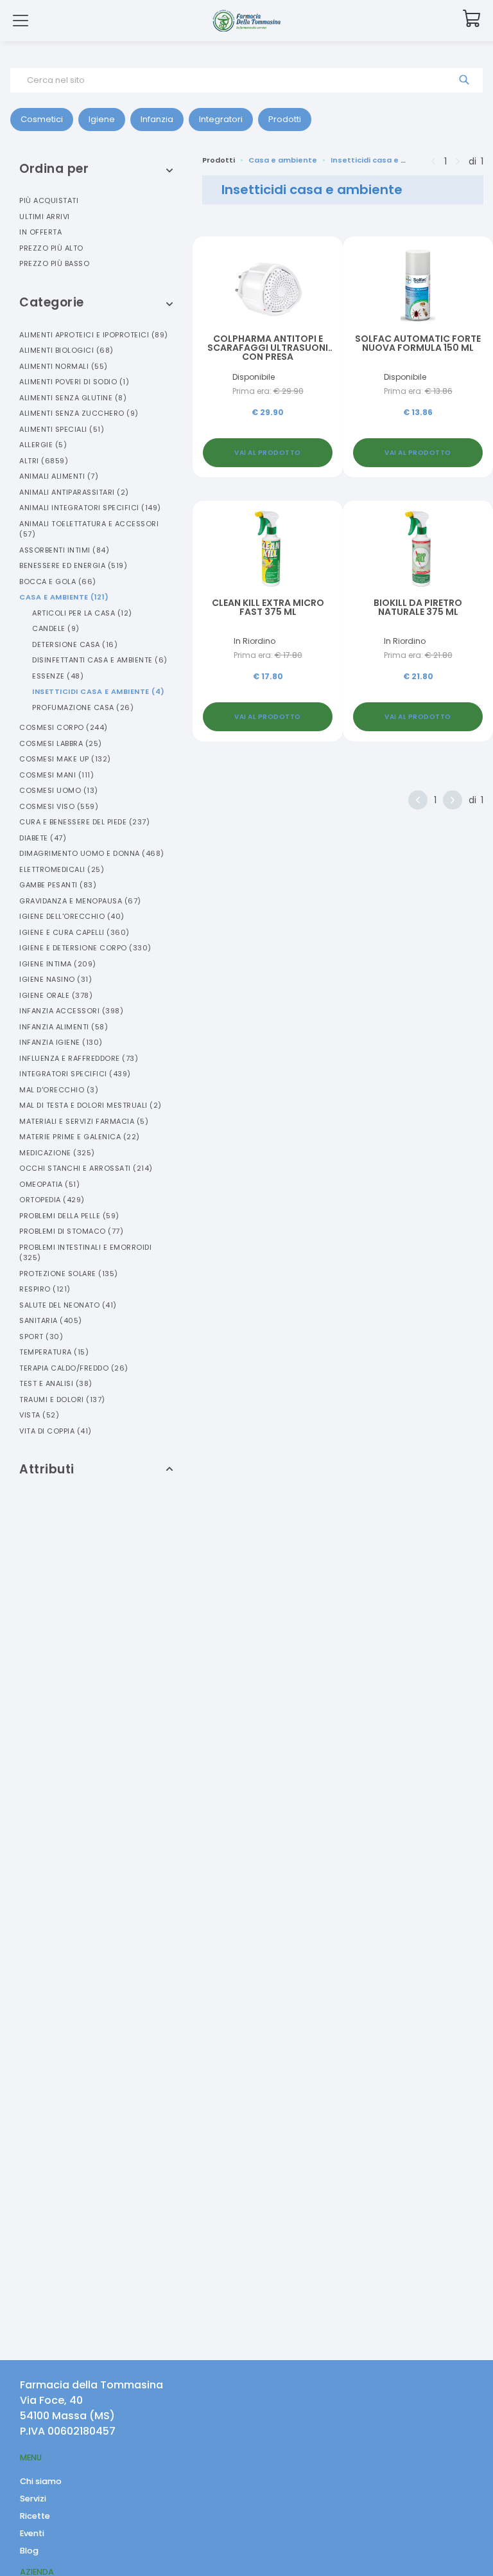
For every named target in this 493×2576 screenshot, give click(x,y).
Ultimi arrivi (45, 217)
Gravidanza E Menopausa (80, 901)
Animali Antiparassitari (74, 492)
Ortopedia (52, 1200)
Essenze (58, 676)
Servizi (33, 2499)
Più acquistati (49, 200)
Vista (39, 1415)
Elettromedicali (62, 869)
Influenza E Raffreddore (79, 1058)
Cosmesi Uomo (59, 790)
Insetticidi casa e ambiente (385, 160)
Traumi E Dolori (62, 1399)
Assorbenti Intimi (64, 550)
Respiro (45, 1289)
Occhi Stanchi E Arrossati (86, 1168)
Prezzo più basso (54, 263)
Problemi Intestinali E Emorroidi (85, 1253)
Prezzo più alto (51, 248)
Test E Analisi (56, 1383)
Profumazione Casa (83, 707)
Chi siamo (41, 2481)
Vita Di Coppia (56, 1431)
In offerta (40, 232)
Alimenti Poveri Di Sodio (74, 382)
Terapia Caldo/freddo (74, 1368)
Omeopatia (49, 1184)
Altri (44, 461)
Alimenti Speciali (62, 429)
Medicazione (57, 1153)
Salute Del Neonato (68, 1305)
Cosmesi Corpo (64, 727)
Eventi (32, 2533)
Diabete (43, 838)
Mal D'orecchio (59, 1090)
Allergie (43, 445)
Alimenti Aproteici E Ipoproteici (94, 335)
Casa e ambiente (283, 160)
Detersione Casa (75, 644)
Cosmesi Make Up (65, 759)
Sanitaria (51, 1320)
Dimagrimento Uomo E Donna (92, 853)
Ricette (35, 2516)
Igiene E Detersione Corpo (85, 948)
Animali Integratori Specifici (90, 508)
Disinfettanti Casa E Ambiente (100, 660)
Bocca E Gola (58, 582)
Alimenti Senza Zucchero (79, 413)
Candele (56, 628)
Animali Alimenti (59, 476)
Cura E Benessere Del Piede (84, 822)
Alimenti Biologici (66, 350)
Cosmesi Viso (59, 806)
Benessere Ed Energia (73, 565)
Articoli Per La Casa (82, 613)
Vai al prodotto (268, 453)
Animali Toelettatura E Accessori (89, 529)
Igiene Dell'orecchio (72, 916)
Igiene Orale (56, 995)
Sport (41, 1337)
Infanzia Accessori (71, 1011)
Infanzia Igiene (61, 1042)
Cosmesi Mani (56, 775)
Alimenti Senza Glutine (73, 398)
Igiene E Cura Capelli (74, 932)
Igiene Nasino (56, 979)
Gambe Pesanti (58, 885)
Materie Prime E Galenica (80, 1137)
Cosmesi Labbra (61, 743)
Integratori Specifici (75, 1074)
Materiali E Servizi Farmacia (84, 1121)
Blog (29, 2551)
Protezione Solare (69, 1274)
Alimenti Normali (64, 366)
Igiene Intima (58, 964)
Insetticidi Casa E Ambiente (99, 691)
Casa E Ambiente (64, 597)
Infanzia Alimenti (64, 1027)
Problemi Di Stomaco (71, 1231)
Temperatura (54, 1352)
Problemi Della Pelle (69, 1216)
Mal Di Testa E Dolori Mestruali (91, 1105)
